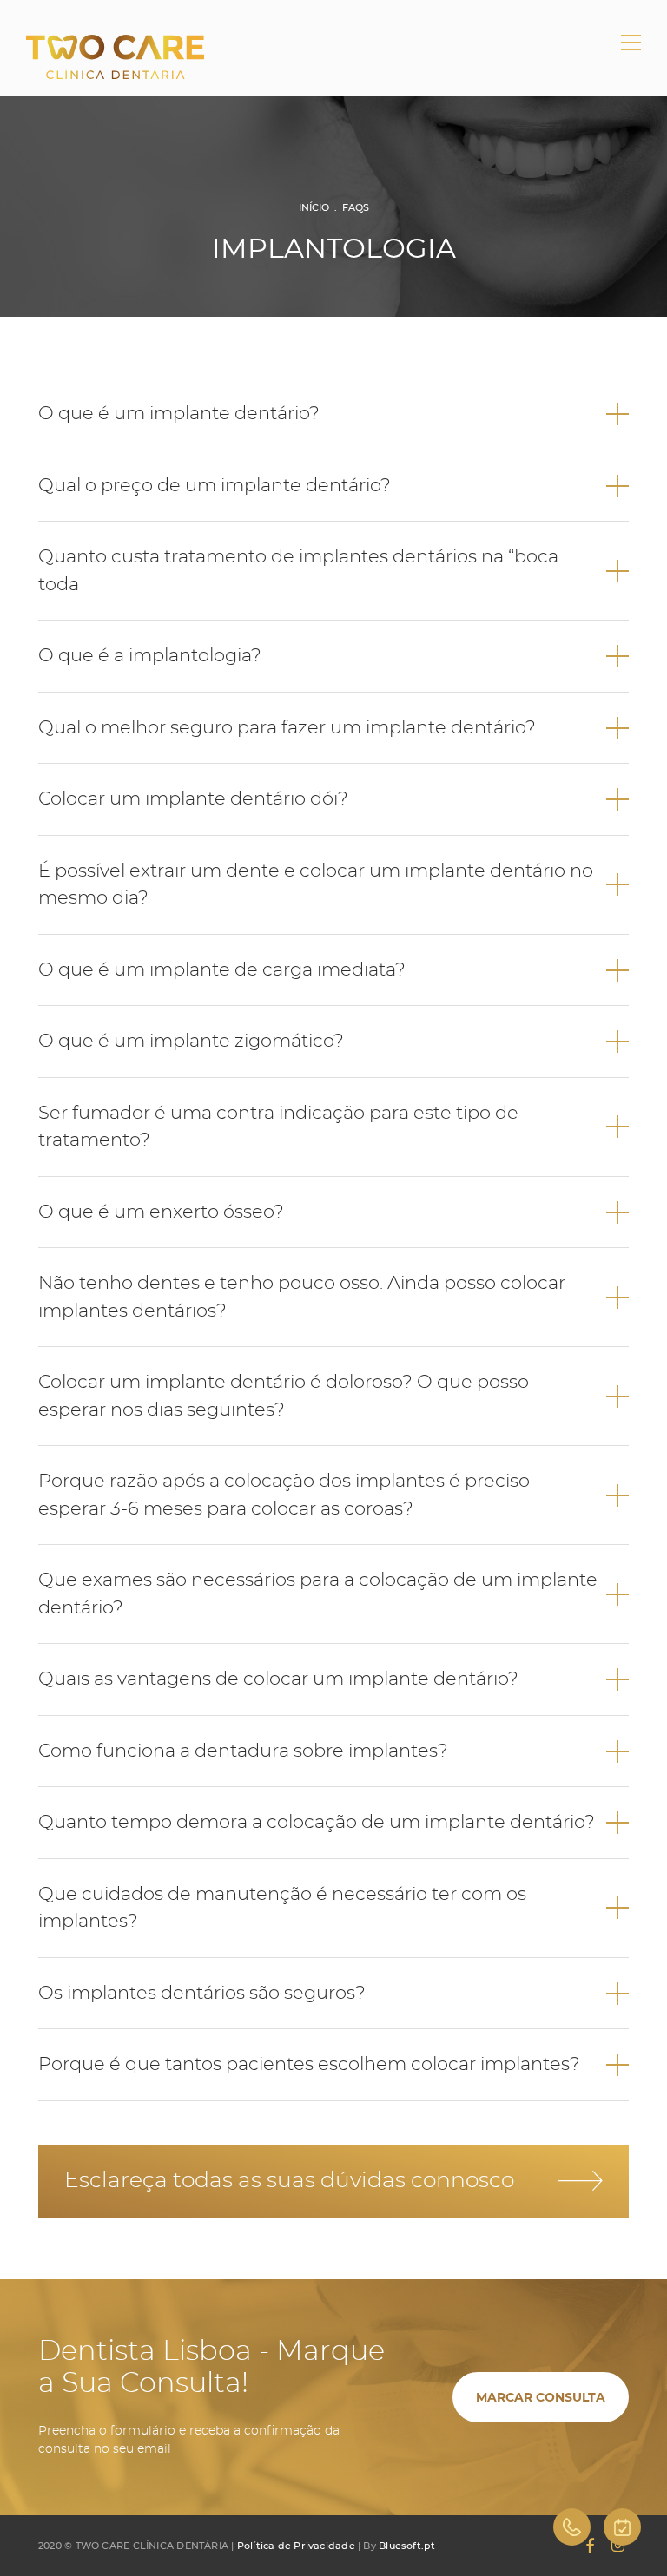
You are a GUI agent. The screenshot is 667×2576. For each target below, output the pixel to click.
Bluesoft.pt (407, 2546)
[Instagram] (618, 2546)
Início (314, 207)
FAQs (356, 207)
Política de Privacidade (296, 2546)
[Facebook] (590, 2546)
